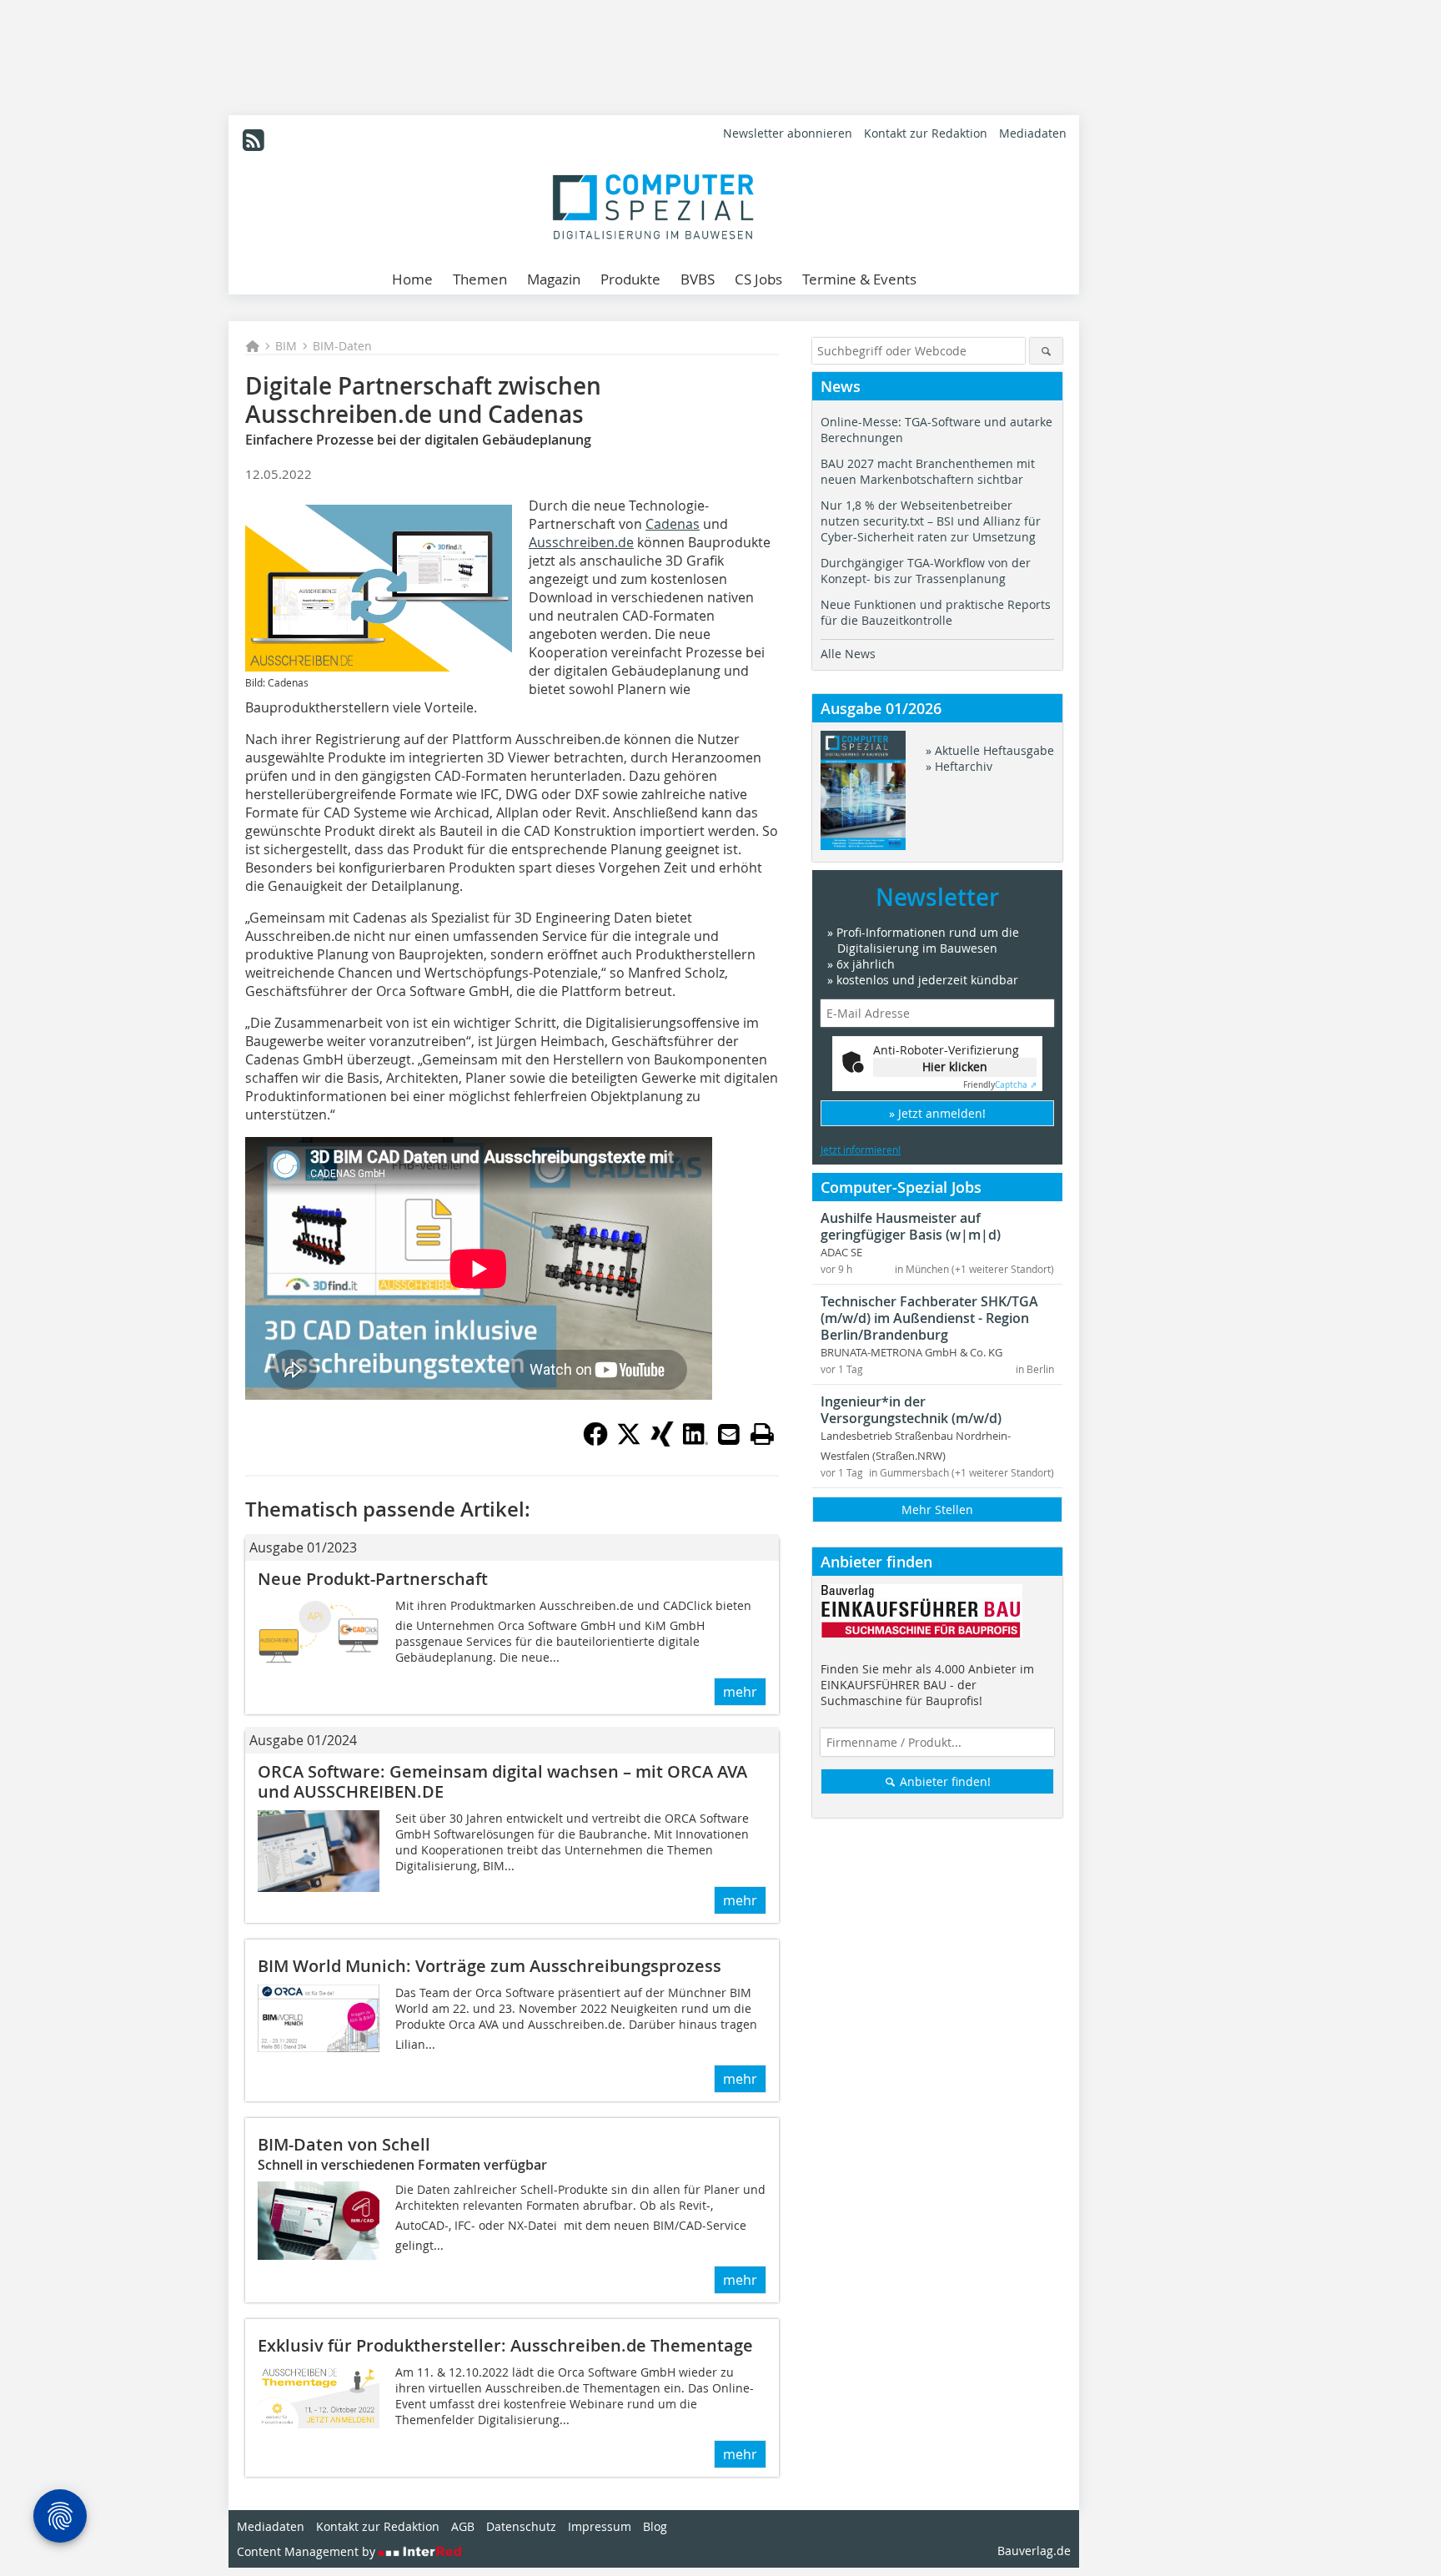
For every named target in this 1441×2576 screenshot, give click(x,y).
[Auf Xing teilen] (662, 1441)
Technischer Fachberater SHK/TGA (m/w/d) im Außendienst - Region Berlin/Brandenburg (929, 1318)
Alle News (848, 654)
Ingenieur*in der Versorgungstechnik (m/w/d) (911, 1410)
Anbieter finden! (944, 1781)
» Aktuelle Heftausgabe (990, 750)
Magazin (554, 279)
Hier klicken (955, 1067)
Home (412, 279)
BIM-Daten (342, 346)
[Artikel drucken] (762, 1434)
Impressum (600, 2526)
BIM (286, 346)
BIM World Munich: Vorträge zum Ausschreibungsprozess (490, 1966)
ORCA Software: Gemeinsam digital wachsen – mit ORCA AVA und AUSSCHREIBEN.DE (502, 1781)
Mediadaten (1033, 133)
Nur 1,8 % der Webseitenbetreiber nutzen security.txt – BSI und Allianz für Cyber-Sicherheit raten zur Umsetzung (931, 521)
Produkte (630, 279)
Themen (480, 279)
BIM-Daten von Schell (344, 2144)
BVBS (698, 279)
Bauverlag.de (1034, 2551)
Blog (655, 2526)
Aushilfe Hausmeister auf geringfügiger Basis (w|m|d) (911, 1226)
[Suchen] (1046, 351)
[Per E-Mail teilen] (729, 1434)
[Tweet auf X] (629, 1441)
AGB (463, 2526)
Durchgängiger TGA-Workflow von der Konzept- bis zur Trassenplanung (926, 571)
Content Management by (308, 2551)
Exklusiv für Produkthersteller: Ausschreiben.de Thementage (505, 2345)
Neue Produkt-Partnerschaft (373, 1579)
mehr (740, 1692)
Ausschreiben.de (581, 542)
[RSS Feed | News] (254, 140)
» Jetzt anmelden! (937, 1113)
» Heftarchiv (959, 766)
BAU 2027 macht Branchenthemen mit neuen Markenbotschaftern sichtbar (928, 471)
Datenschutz (521, 2526)
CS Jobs (758, 279)
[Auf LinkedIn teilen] (695, 1441)
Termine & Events (859, 279)
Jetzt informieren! (861, 1150)
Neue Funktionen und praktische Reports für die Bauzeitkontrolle (936, 612)
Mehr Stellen (937, 1509)
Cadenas (673, 524)
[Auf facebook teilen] (595, 1441)
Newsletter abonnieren (788, 133)
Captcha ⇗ (1000, 1085)
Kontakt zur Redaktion (926, 133)
